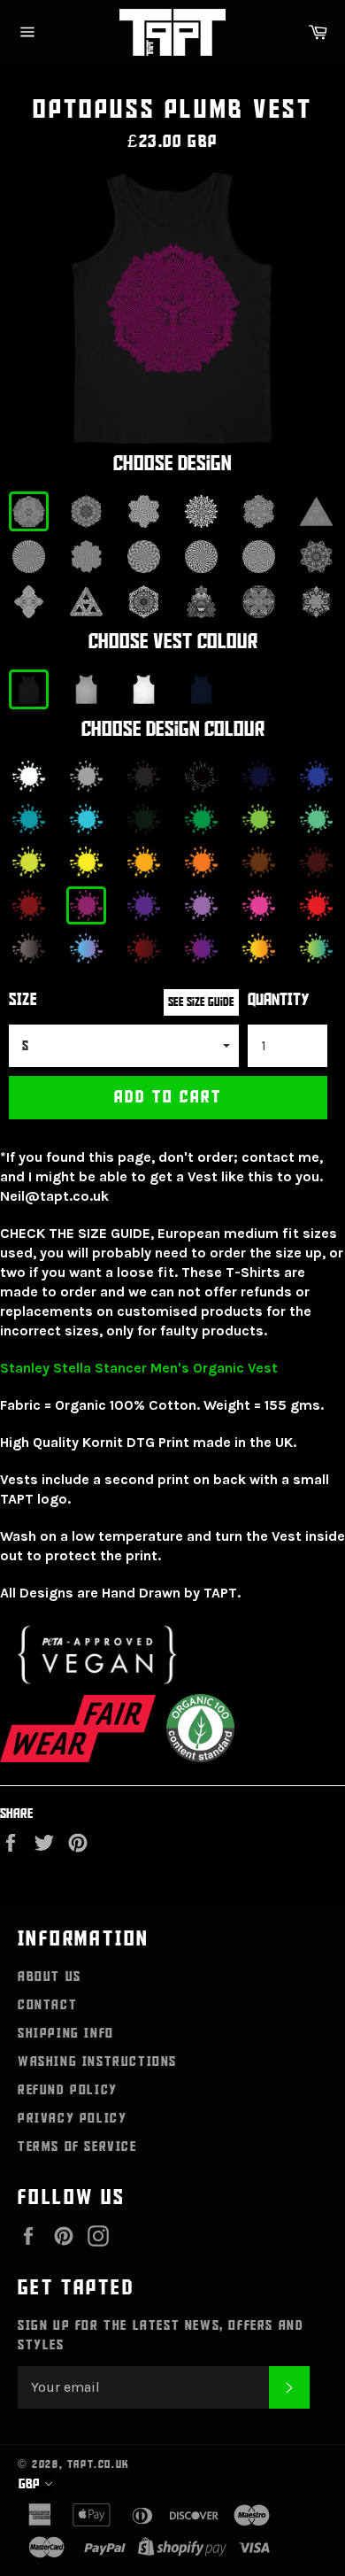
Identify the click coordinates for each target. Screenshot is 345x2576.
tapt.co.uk (99, 2464)
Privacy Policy (72, 2118)
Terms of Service (77, 2147)
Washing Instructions (97, 2062)
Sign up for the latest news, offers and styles (161, 2335)
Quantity (279, 1000)
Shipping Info (66, 2033)
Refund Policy (68, 2090)
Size (23, 1000)
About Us (50, 1976)
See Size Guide (201, 1002)
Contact (47, 2005)
